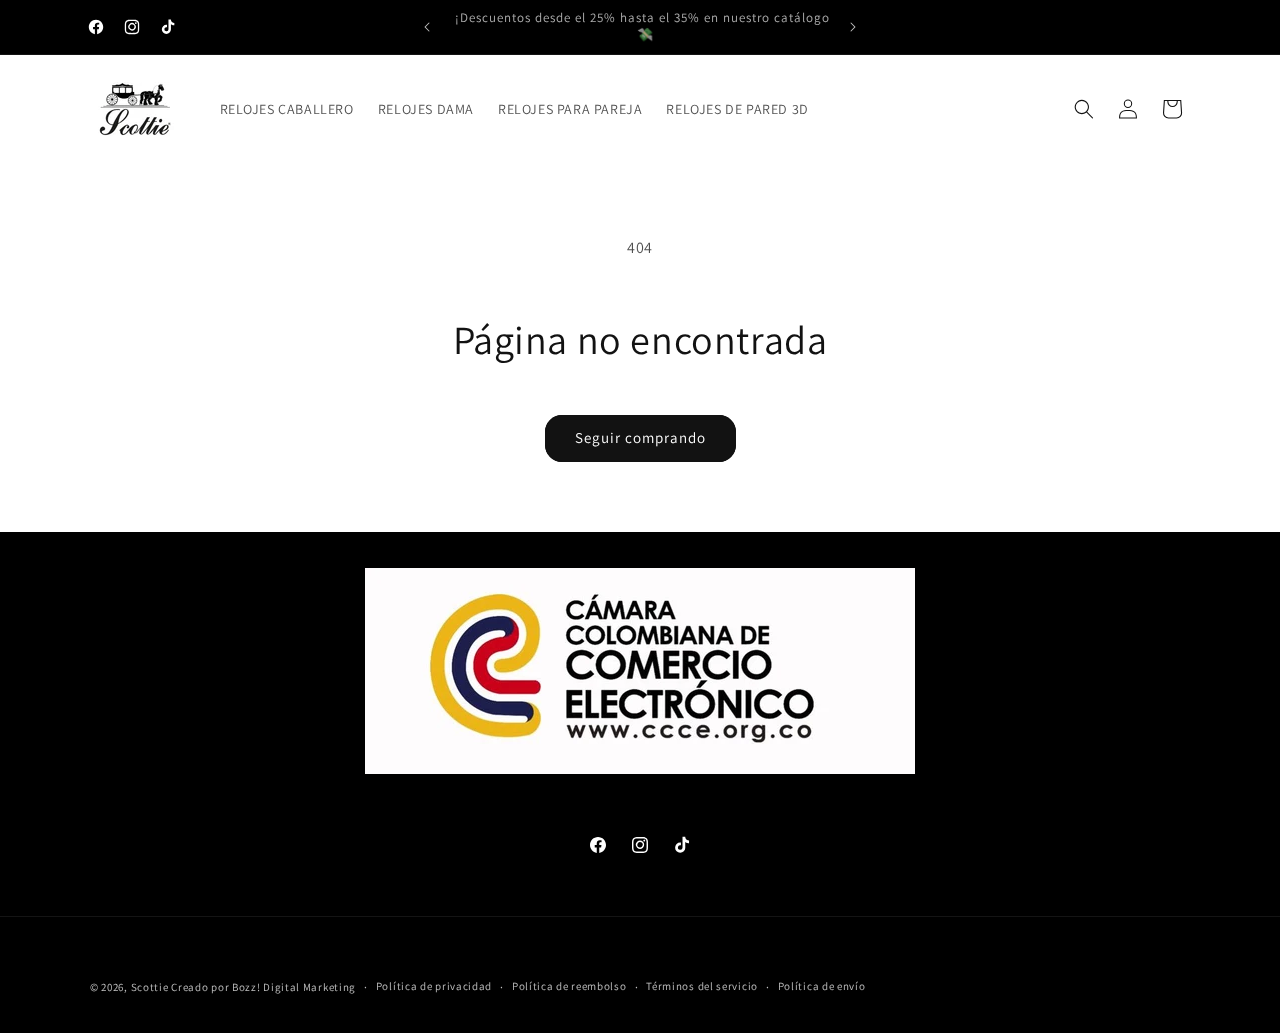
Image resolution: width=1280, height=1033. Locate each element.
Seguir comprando (640, 437)
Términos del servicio (702, 986)
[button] (1084, 109)
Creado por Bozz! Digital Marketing (263, 987)
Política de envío (822, 986)
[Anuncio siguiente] (853, 27)
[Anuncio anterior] (427, 27)
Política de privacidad (434, 986)
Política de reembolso (569, 986)
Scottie (150, 987)
